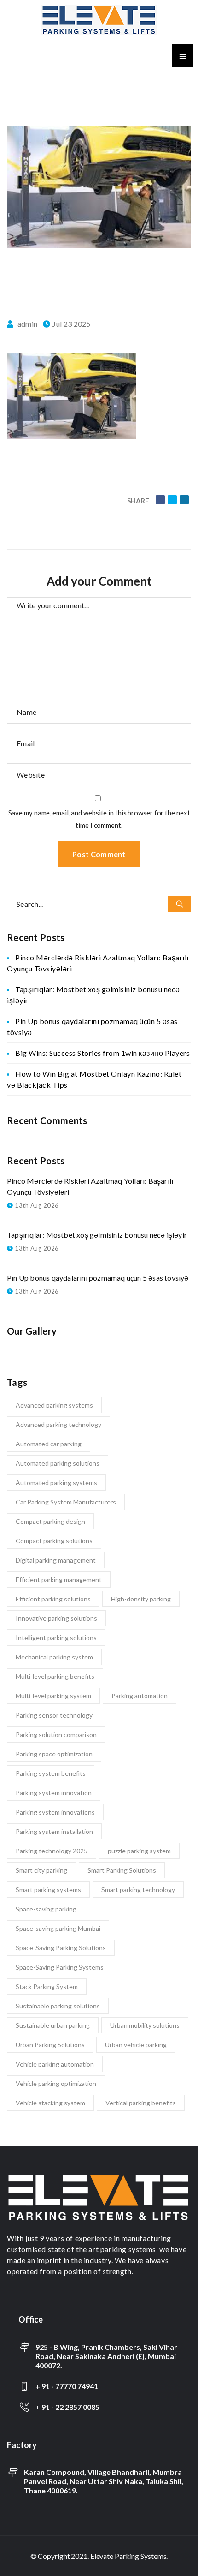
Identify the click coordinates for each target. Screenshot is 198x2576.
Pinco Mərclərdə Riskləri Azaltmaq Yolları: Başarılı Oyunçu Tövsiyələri (90, 1186)
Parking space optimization (54, 1754)
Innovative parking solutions (56, 1618)
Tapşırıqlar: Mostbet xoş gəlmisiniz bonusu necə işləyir (97, 1235)
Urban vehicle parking (136, 2045)
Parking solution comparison (56, 1734)
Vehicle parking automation (55, 2064)
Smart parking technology (138, 1890)
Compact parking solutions (54, 1541)
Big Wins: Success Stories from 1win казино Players (102, 1053)
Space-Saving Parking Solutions (61, 1948)
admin (28, 324)
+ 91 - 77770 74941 (67, 2386)
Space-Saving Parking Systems (60, 1967)
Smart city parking (41, 1870)
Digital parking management (56, 1560)
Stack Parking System (47, 1986)
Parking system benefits (51, 1773)
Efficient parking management (59, 1579)
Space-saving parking (46, 1909)
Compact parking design (50, 1521)
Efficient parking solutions (53, 1599)
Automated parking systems (56, 1483)
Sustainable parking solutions (58, 2006)
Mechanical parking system (54, 1657)
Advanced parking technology (58, 1424)
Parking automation (140, 1696)
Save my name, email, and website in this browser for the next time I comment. (99, 819)
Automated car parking (49, 1444)
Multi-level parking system (53, 1696)
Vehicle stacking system (50, 2103)
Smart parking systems (48, 1890)
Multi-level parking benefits (55, 1676)
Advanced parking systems (54, 1405)
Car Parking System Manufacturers (66, 1502)
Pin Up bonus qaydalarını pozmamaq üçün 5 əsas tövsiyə (98, 1278)
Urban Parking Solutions (50, 2045)
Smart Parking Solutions (122, 1870)
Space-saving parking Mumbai (58, 1928)
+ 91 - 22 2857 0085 (67, 2407)
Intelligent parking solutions (56, 1638)
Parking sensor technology (54, 1715)
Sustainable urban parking (53, 2025)
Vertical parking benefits (141, 2103)
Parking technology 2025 (52, 1851)
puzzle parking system (139, 1851)
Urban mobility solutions (145, 2025)
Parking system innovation (54, 1793)
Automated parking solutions (58, 1463)
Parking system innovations (55, 1812)
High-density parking (141, 1599)
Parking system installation (54, 1831)
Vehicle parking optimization (56, 2083)
